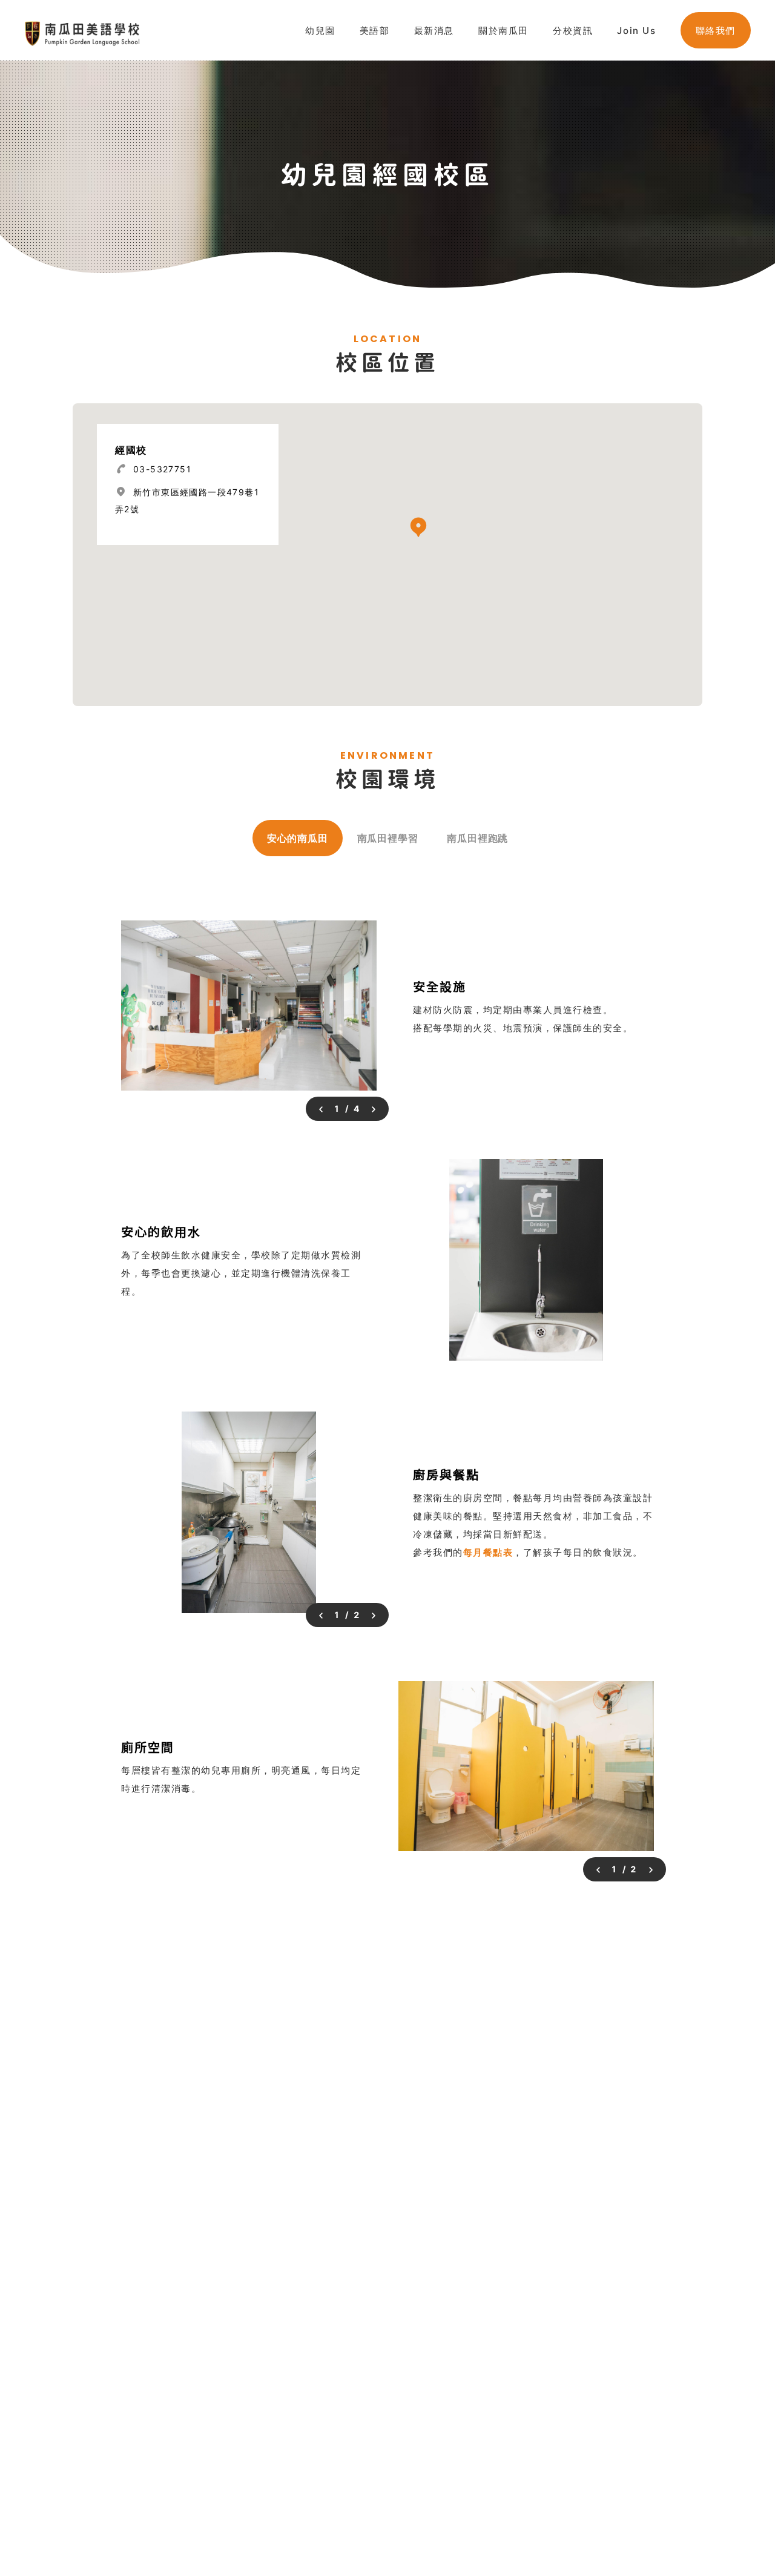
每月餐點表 (488, 1552)
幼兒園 (320, 31)
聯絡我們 (716, 31)
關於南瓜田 (503, 31)
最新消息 (434, 31)
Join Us (636, 31)
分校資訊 (573, 31)
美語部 (375, 31)
